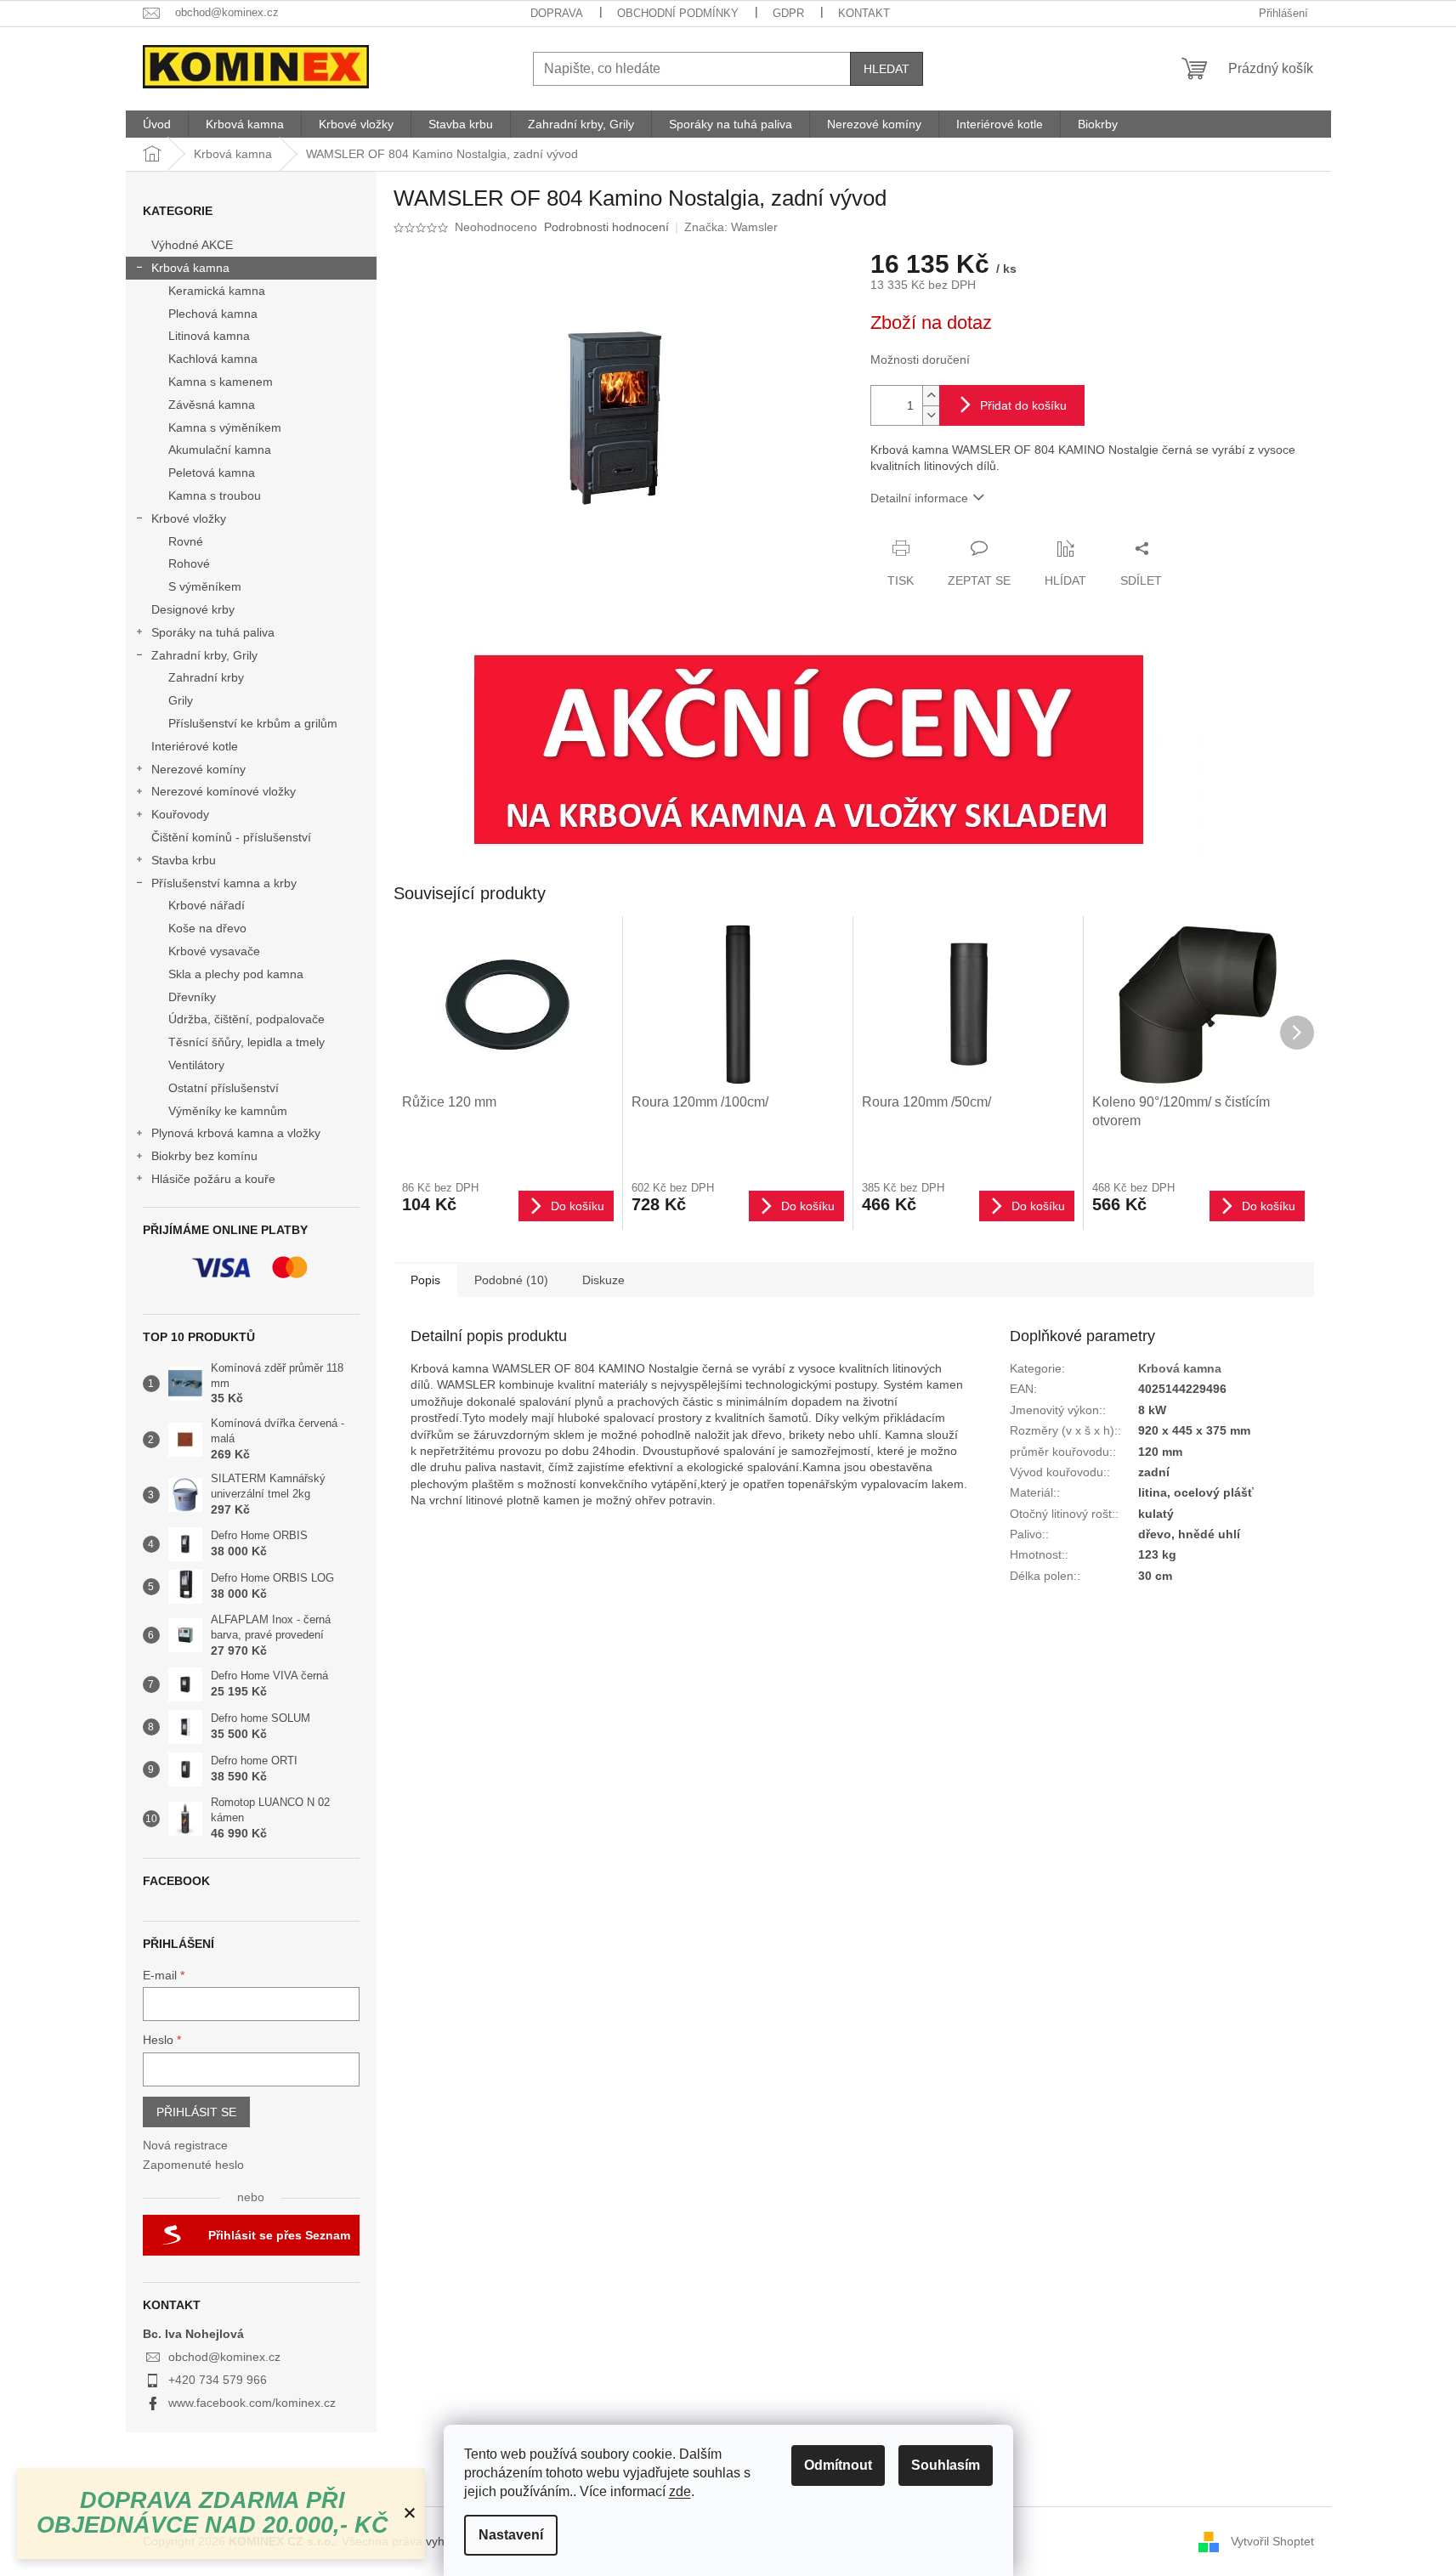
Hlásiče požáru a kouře (213, 1179)
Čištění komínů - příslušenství (231, 837)
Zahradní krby (206, 677)
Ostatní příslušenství (224, 1088)
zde (680, 2491)
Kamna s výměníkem (225, 427)
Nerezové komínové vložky (224, 791)
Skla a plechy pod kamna (236, 974)
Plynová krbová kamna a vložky (236, 1133)
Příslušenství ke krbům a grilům (253, 723)
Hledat (887, 69)
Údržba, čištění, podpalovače (246, 1019)
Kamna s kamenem (221, 382)
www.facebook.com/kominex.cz (252, 2403)
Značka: (731, 227)
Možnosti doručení (920, 360)
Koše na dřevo (207, 928)
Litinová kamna (209, 336)
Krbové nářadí (207, 905)
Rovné (186, 541)
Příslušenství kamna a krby (224, 883)
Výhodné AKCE (192, 245)
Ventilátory (196, 1065)
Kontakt (864, 13)
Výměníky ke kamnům (228, 1111)
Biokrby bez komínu (204, 1156)
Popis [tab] (425, 1280)
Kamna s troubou (215, 495)
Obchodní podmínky (678, 13)
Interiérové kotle (195, 746)
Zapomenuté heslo (193, 2165)
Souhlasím (946, 2465)
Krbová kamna (190, 268)
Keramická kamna (217, 291)
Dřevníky (192, 997)
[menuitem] (157, 124)
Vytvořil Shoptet (1272, 2540)
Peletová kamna (212, 473)
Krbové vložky (189, 518)
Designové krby (193, 609)
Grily (181, 700)
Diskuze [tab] (603, 1280)
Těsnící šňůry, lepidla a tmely (246, 1042)
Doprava (557, 13)
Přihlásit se (196, 2112)
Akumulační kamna (220, 450)
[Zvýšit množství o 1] (931, 396)
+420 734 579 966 (218, 2380)
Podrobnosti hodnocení (606, 227)
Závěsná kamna (212, 405)
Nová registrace (185, 2145)
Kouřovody (180, 814)
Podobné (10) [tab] (511, 1280)
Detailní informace (919, 498)
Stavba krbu (184, 860)
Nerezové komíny (198, 769)
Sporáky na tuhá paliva (213, 632)
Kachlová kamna (213, 359)
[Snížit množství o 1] (931, 415)
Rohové (189, 563)
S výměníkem (205, 586)
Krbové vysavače (214, 951)
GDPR (788, 13)
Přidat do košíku (1023, 405)
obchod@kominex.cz (224, 2357)
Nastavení (511, 2535)
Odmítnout (838, 2465)
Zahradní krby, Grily (204, 655)
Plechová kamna (213, 314)
